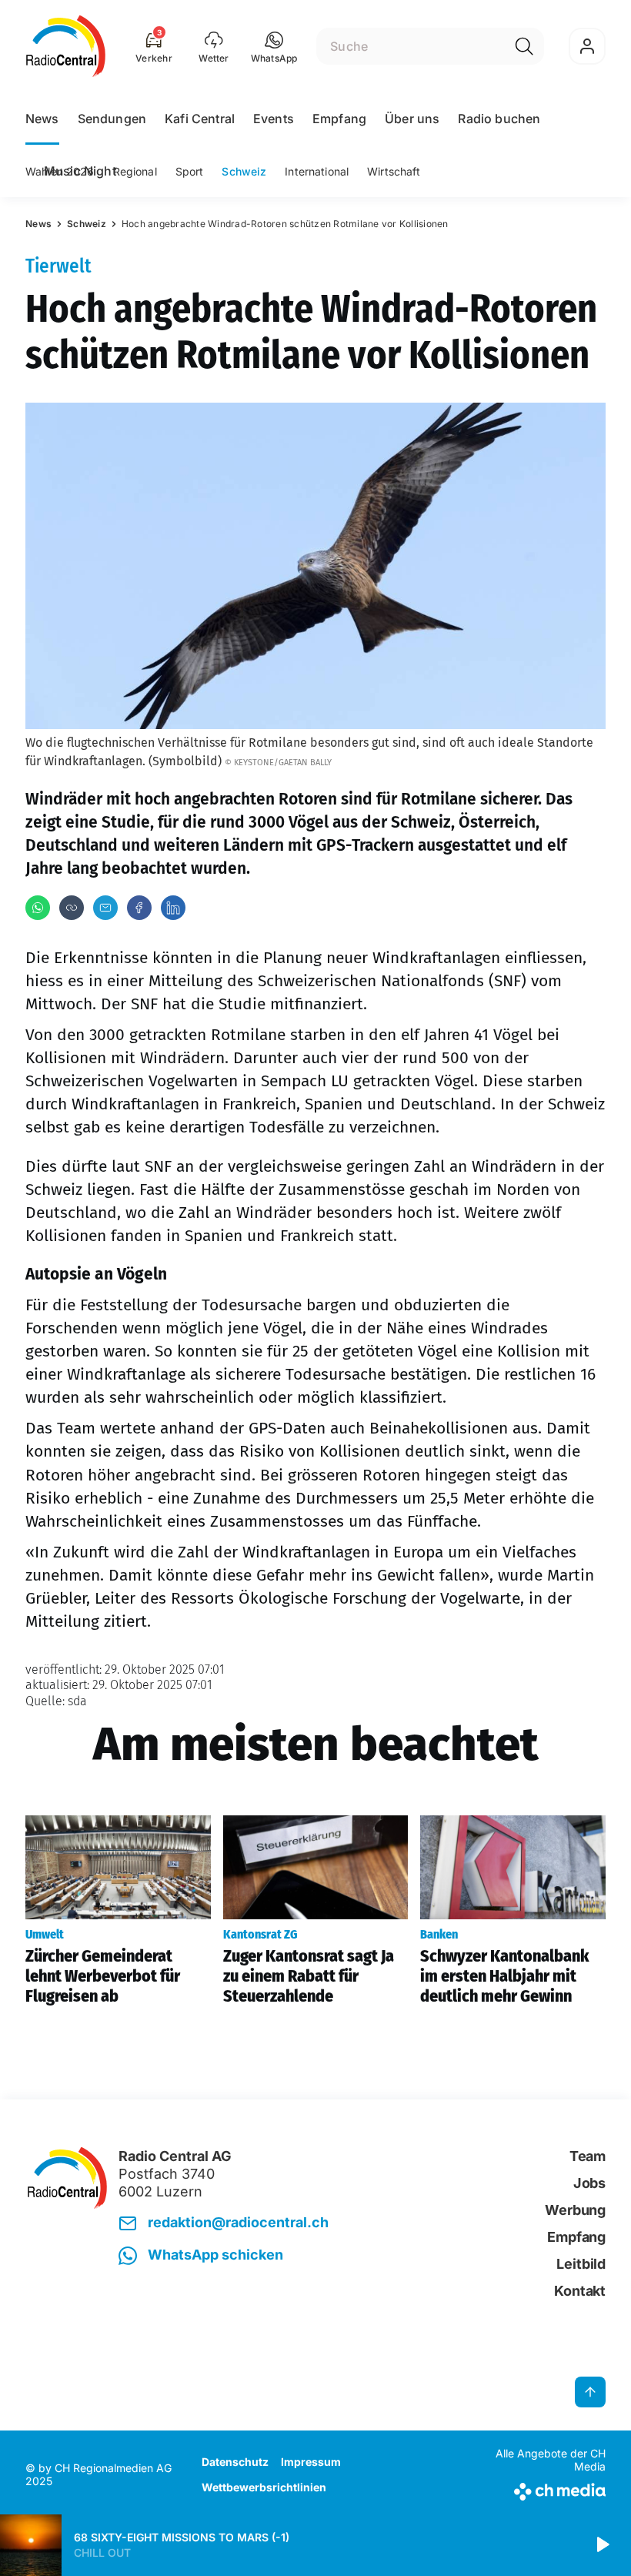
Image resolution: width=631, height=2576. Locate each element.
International (317, 171)
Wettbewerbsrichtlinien (264, 2487)
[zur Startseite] (66, 46)
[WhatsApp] (38, 908)
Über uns (412, 119)
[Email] (105, 908)
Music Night (80, 171)
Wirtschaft (394, 171)
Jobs (589, 2183)
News (42, 119)
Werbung (575, 2210)
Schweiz (244, 171)
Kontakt (580, 2291)
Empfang (339, 119)
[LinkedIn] (173, 908)
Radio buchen (499, 119)
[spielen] (602, 2545)
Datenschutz (235, 2462)
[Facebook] (139, 908)
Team (588, 2156)
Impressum (311, 2462)
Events (274, 119)
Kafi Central (200, 119)
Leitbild (581, 2264)
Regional (135, 171)
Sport (190, 171)
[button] (274, 46)
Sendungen (112, 119)
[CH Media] (538, 2489)
